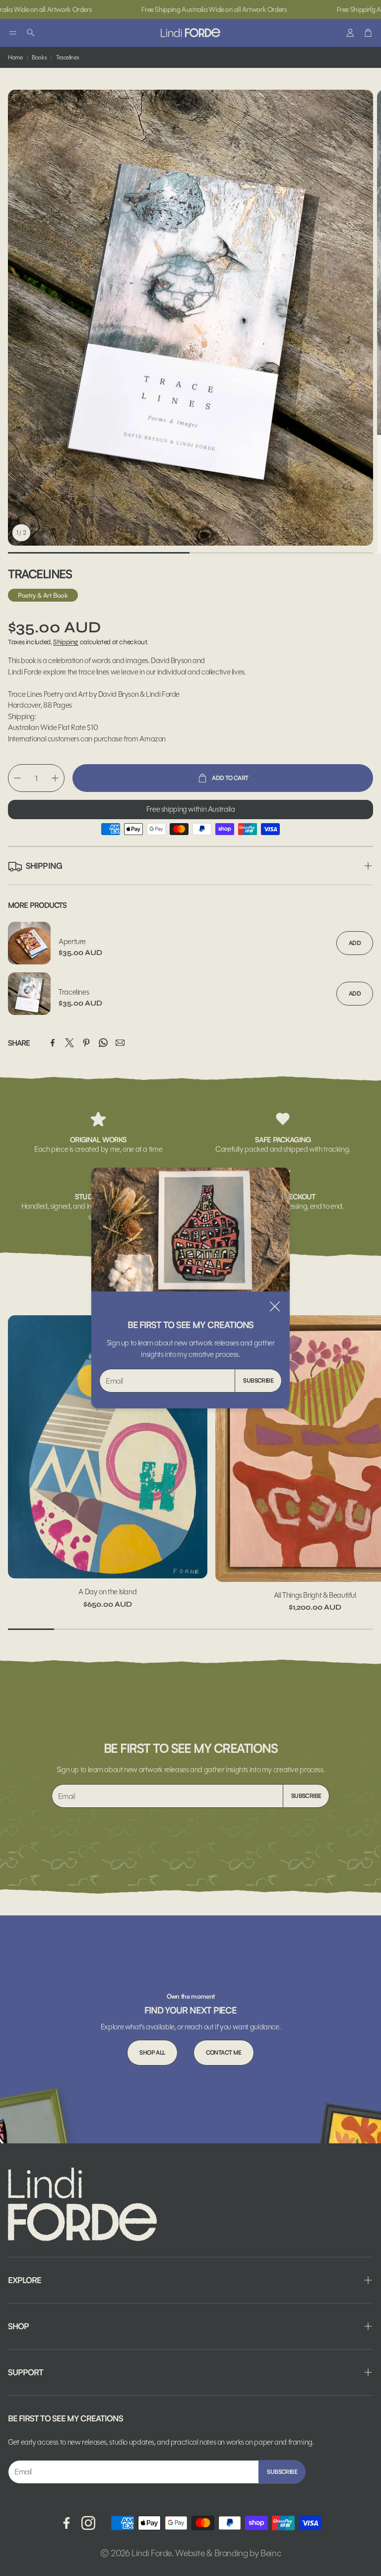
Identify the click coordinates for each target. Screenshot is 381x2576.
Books (39, 57)
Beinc (271, 2553)
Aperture (72, 941)
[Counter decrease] (17, 778)
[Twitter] (69, 1043)
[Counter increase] (55, 778)
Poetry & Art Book (43, 595)
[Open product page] (108, 1447)
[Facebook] (53, 1043)
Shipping (66, 642)
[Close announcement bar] (371, 7)
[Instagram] (88, 2523)
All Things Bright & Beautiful (315, 1595)
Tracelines (74, 992)
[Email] (120, 1043)
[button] (13, 33)
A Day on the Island (107, 1592)
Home (15, 57)
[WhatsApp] (103, 1043)
